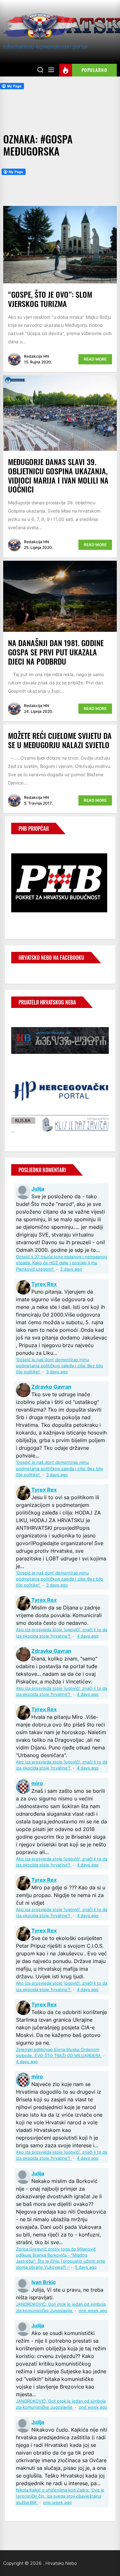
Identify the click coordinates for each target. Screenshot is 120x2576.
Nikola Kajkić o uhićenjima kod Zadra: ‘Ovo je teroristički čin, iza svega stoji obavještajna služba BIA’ (60, 2496)
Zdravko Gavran (51, 1387)
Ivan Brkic (44, 2282)
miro (37, 1783)
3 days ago (57, 1372)
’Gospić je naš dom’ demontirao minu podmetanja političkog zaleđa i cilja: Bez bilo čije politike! (60, 1366)
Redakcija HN (36, 356)
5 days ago (86, 2267)
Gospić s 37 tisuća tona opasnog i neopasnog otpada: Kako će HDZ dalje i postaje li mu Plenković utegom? (62, 1263)
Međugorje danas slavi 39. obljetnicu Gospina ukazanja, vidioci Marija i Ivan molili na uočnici (58, 475)
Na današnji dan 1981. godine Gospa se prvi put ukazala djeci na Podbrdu (56, 652)
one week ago (93, 2311)
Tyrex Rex (44, 1284)
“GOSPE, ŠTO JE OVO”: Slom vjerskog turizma (50, 299)
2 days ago (71, 1269)
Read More (95, 359)
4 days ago (88, 1636)
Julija (38, 1189)
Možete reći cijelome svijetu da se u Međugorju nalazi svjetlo (60, 740)
